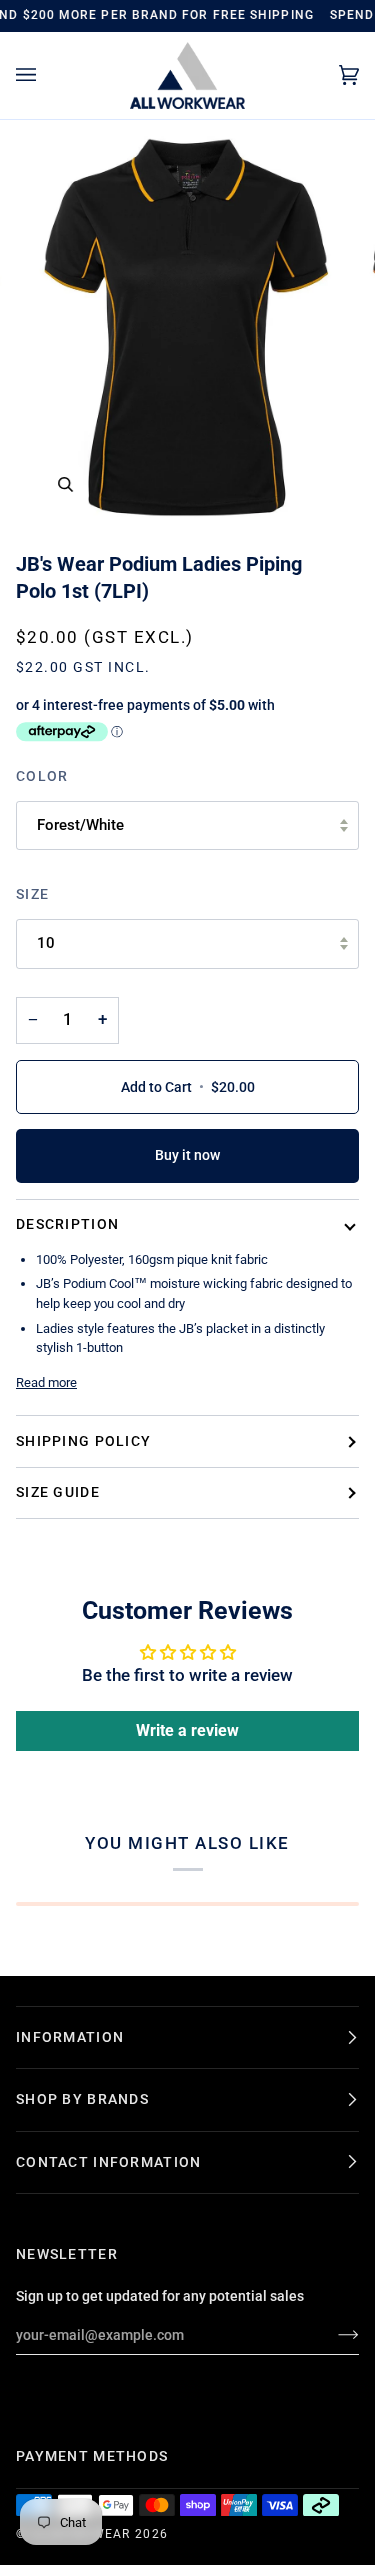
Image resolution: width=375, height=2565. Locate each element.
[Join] (332, 2335)
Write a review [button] (187, 1730)
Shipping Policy (83, 1441)
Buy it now (187, 1155)
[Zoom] (65, 484)
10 (46, 943)
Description (67, 1224)
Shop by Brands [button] (82, 2099)
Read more (46, 1382)
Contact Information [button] (108, 2162)
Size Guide (58, 1492)
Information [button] (70, 2037)
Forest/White (80, 825)
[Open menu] (46, 75)
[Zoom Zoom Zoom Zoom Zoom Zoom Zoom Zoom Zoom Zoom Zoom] (187, 327)
